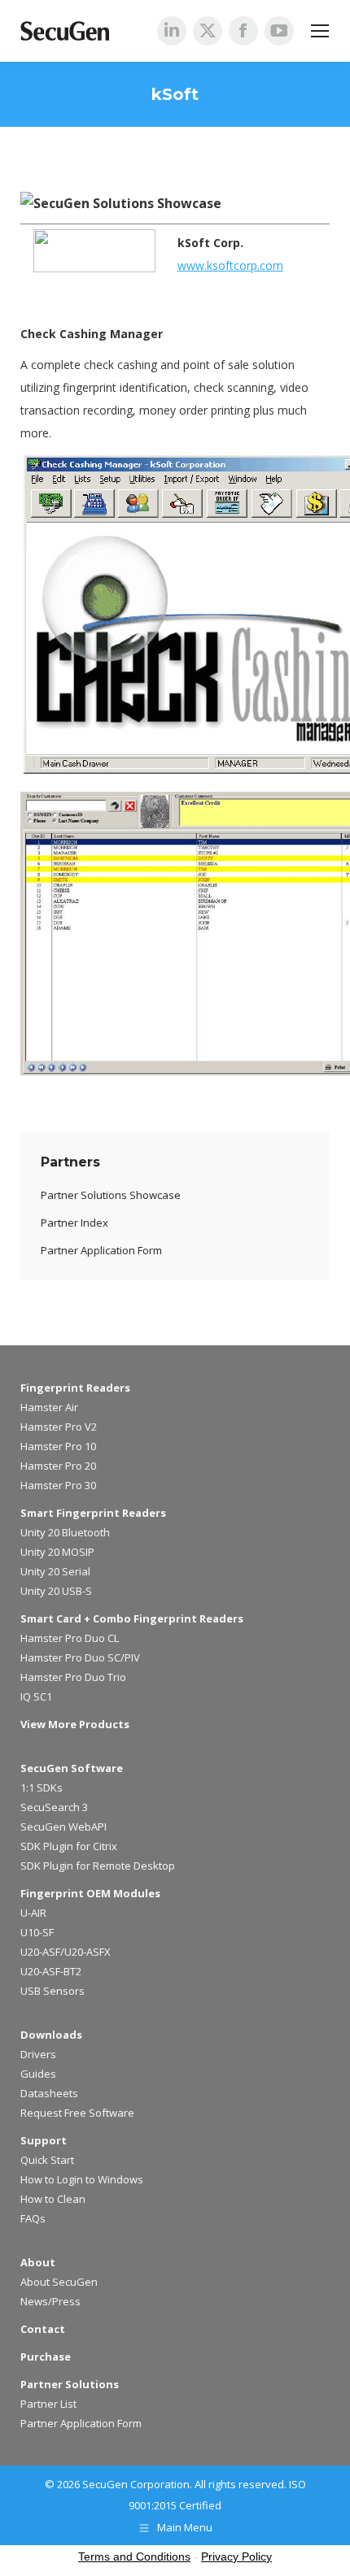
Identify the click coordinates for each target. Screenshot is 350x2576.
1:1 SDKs (42, 1788)
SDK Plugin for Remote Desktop (98, 1866)
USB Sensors (52, 1991)
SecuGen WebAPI (63, 1827)
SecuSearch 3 (54, 1807)
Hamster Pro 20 (58, 1466)
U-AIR (33, 1913)
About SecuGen (59, 2282)
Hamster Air (49, 1407)
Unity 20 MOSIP (57, 1552)
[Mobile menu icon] (320, 31)
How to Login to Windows (82, 2179)
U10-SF (37, 1932)
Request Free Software (77, 2113)
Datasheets (49, 2093)
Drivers (38, 2054)
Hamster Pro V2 (59, 1427)
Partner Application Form (81, 2423)
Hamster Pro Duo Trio (73, 1677)
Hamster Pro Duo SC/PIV (80, 1657)
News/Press (50, 2301)
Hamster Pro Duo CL (70, 1638)
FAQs (33, 2218)
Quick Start (47, 2160)
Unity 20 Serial (55, 1571)
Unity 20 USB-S (56, 1591)
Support (44, 2140)
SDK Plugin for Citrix (69, 1846)
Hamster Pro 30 (58, 1485)
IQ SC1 (36, 1696)
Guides (38, 2074)
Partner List (48, 2404)
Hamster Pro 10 (58, 1446)
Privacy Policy (236, 2556)
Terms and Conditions (134, 2556)
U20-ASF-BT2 (51, 1971)
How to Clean (53, 2199)
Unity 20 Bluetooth (65, 1532)
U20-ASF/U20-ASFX (66, 1952)
